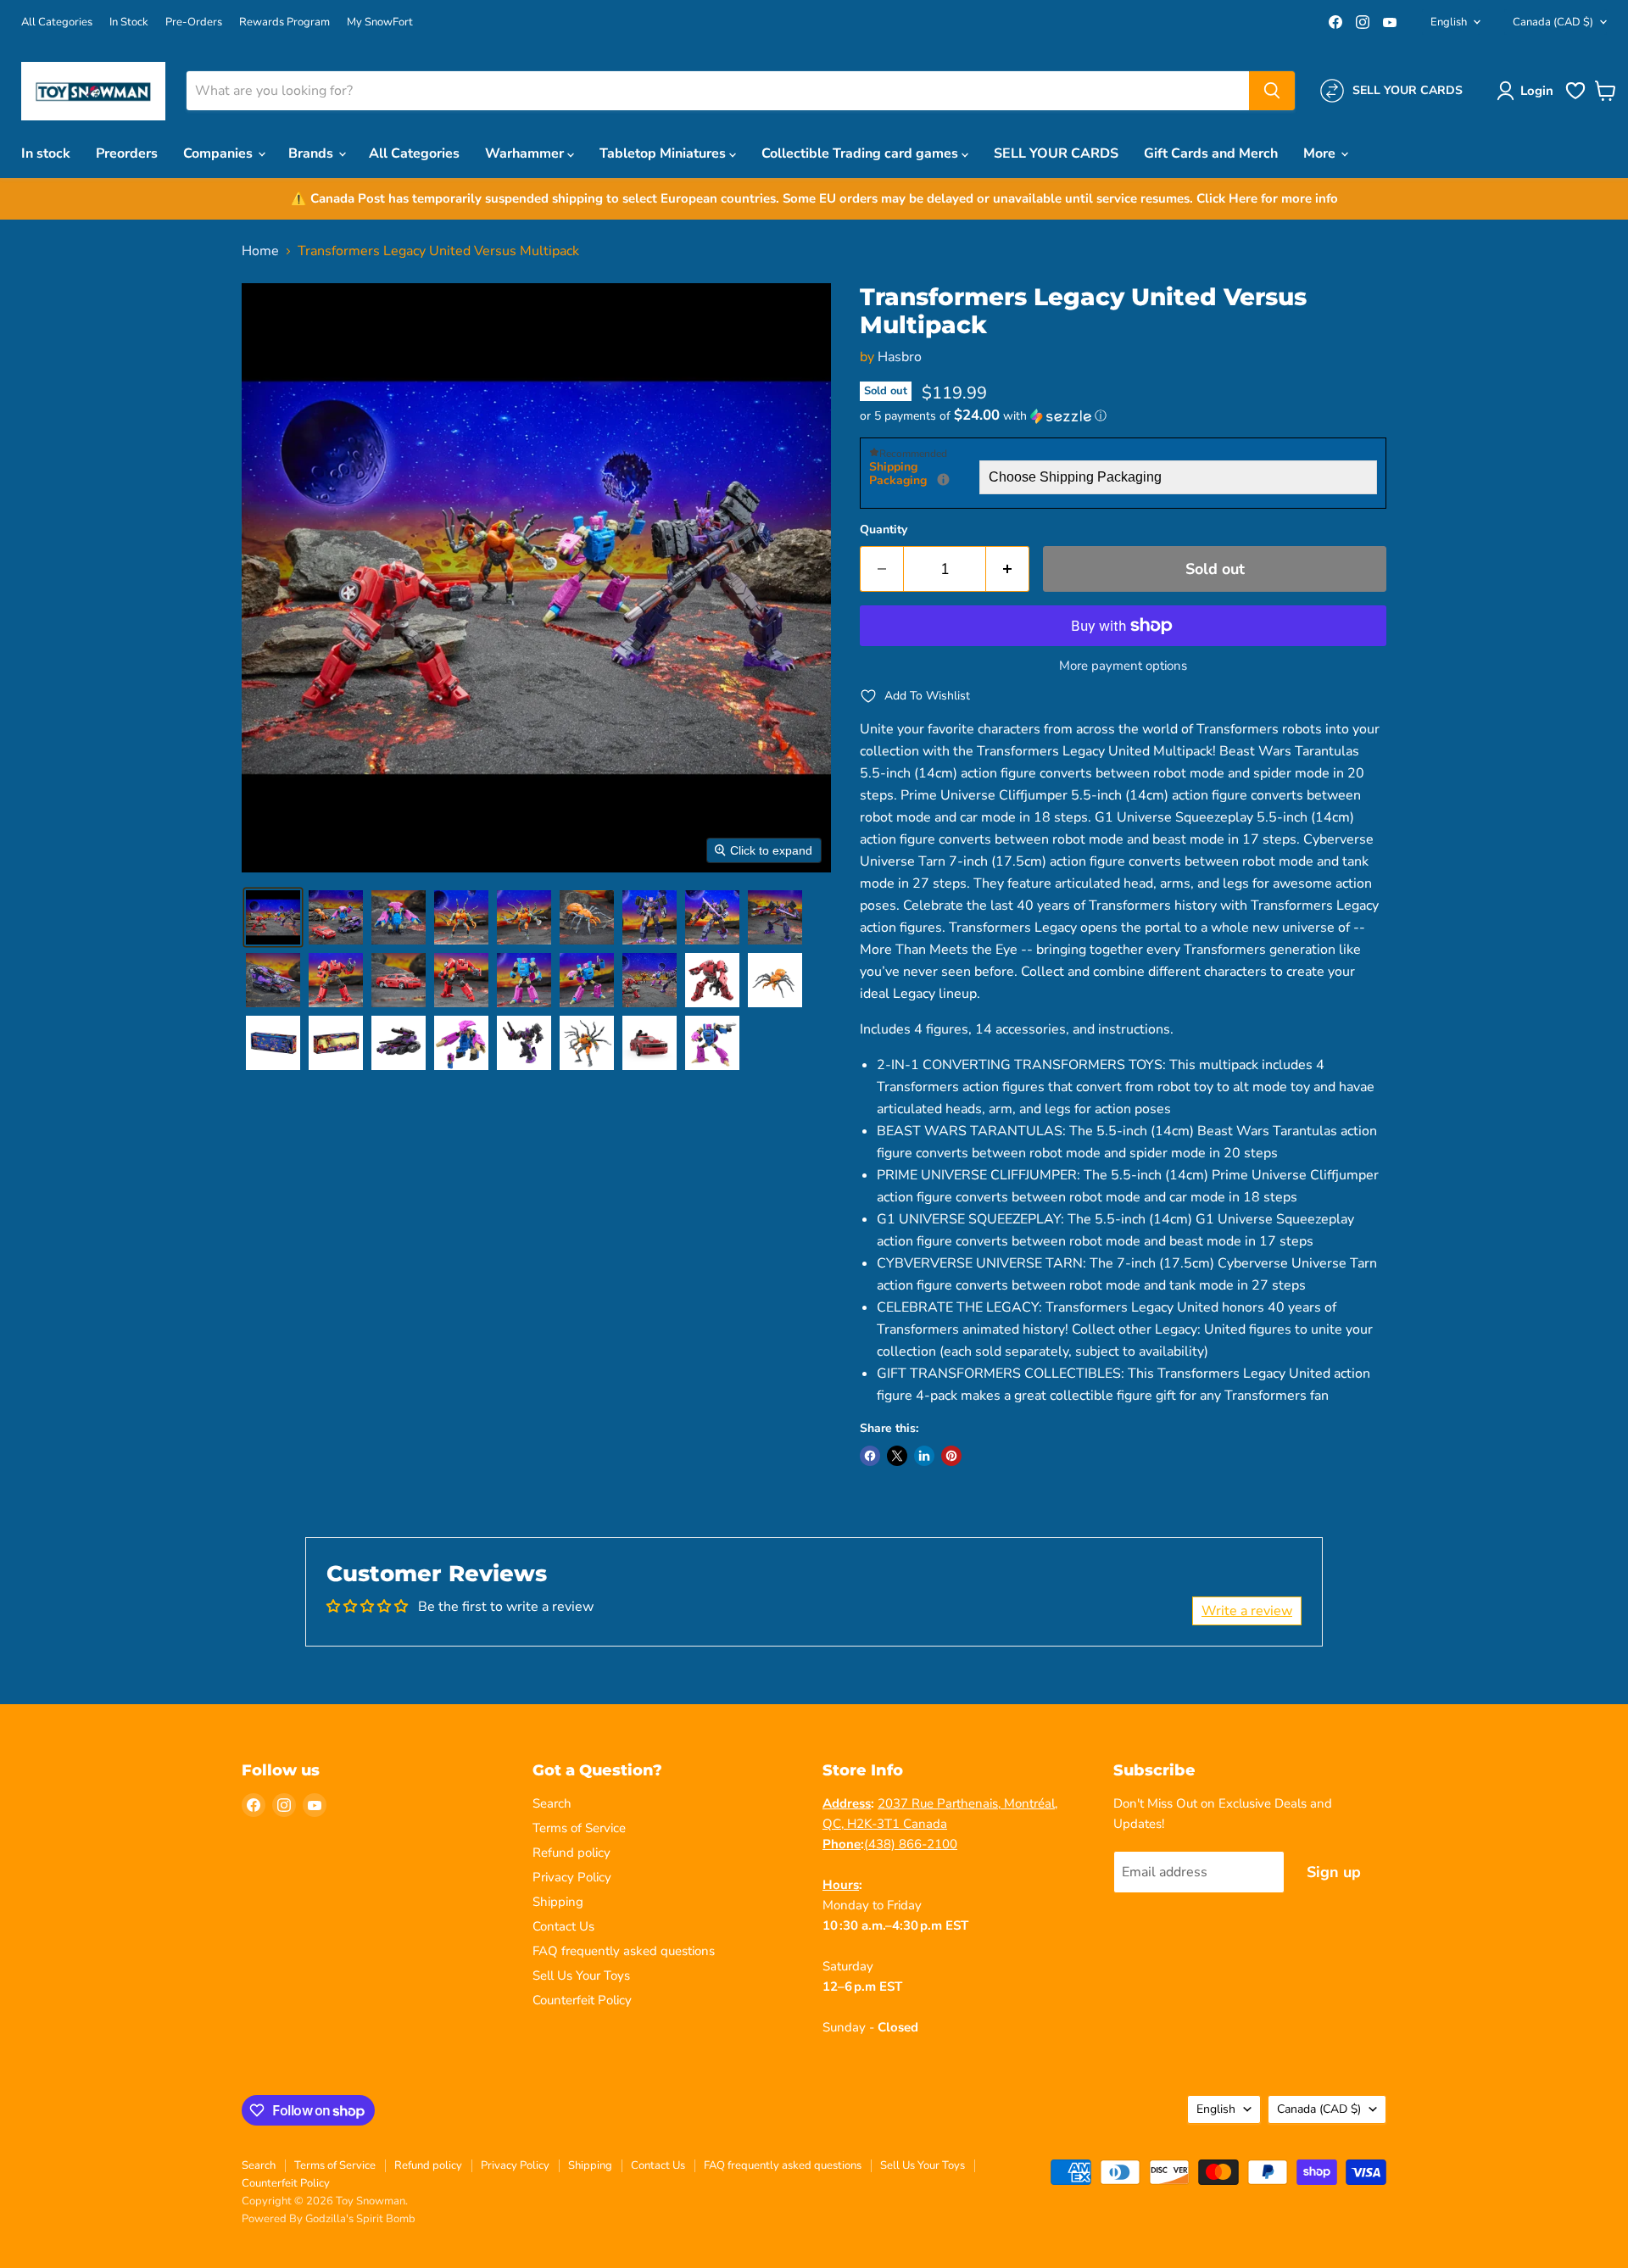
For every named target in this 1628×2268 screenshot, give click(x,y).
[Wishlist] (1575, 98)
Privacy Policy (572, 1877)
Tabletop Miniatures (664, 153)
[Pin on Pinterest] (951, 1456)
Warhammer (526, 153)
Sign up (1334, 1872)
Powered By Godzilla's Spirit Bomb (329, 2219)
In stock (46, 153)
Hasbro (900, 357)
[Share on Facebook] (870, 1456)
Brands (312, 153)
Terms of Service (579, 1828)
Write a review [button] (1247, 1611)
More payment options (1123, 666)
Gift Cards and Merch (1211, 153)
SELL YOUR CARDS (1056, 153)
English (1449, 22)
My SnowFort (380, 22)
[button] (1528, 91)
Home (260, 251)
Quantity (884, 530)
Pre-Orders (194, 22)
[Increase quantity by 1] (1008, 569)
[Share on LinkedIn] (924, 1456)
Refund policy (571, 1853)
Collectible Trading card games (861, 153)
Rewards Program (284, 22)
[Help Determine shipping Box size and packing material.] (943, 479)
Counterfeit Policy (582, 2000)
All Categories (57, 22)
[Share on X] (897, 1456)
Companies (220, 153)
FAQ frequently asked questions (624, 1951)
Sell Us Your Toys (581, 1975)
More (1321, 153)
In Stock (129, 22)
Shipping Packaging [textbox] (924, 474)
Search (552, 1803)
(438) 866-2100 (911, 1844)
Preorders (127, 153)
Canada (1553, 22)
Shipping (558, 1902)
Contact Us (563, 1926)
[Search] (1272, 91)
